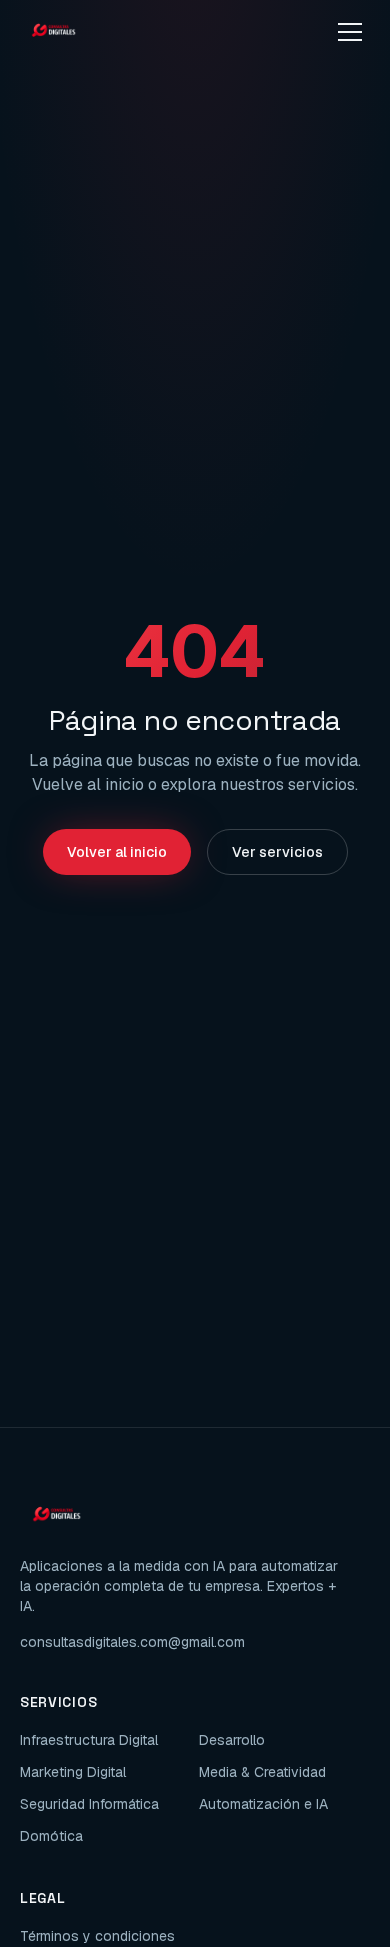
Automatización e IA (263, 1804)
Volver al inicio (117, 852)
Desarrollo (232, 1740)
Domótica (51, 1836)
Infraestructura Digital (89, 1740)
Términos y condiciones (97, 1936)
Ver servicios (277, 852)
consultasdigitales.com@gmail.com (132, 1642)
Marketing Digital (73, 1772)
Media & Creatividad (262, 1772)
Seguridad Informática (89, 1804)
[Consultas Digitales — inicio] (53, 32)
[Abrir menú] (350, 32)
